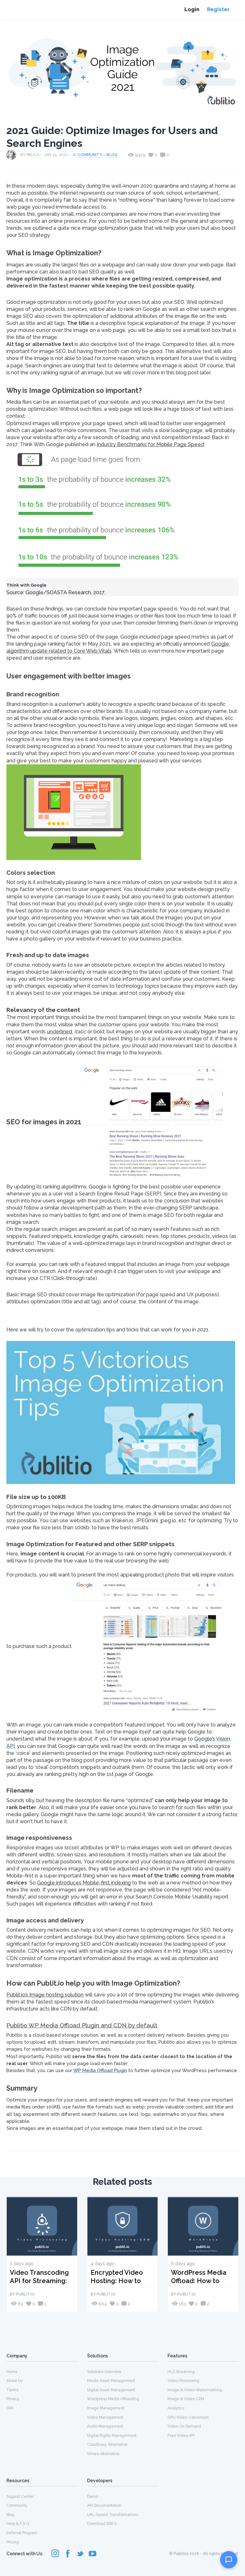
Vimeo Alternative (103, 2454)
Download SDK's (102, 2524)
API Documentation (104, 2505)
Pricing (13, 2542)
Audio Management (105, 2426)
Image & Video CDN (186, 2399)
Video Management (105, 2417)
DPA (10, 2408)
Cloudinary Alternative (107, 2445)
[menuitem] (42, 2371)
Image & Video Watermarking (195, 2390)
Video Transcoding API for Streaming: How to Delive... (39, 2276)
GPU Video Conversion (188, 2417)
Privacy (13, 2399)
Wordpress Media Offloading (113, 2399)
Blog (112, 155)
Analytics (176, 2408)
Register (218, 9)
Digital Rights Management (112, 2436)
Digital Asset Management (111, 2390)
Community (90, 155)
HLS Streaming (181, 2372)
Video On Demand (184, 2426)
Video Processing (183, 2381)
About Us (15, 2381)
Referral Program (22, 2533)
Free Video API (181, 2436)
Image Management (106, 2408)
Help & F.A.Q (18, 2524)
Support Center (20, 2497)
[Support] (229, 2560)
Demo (93, 2497)
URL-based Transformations (113, 2515)
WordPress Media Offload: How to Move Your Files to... (202, 2276)
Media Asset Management (111, 2381)
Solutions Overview (104, 2372)
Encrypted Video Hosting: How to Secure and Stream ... (121, 2276)
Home (12, 2372)
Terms (12, 2390)
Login (192, 9)
